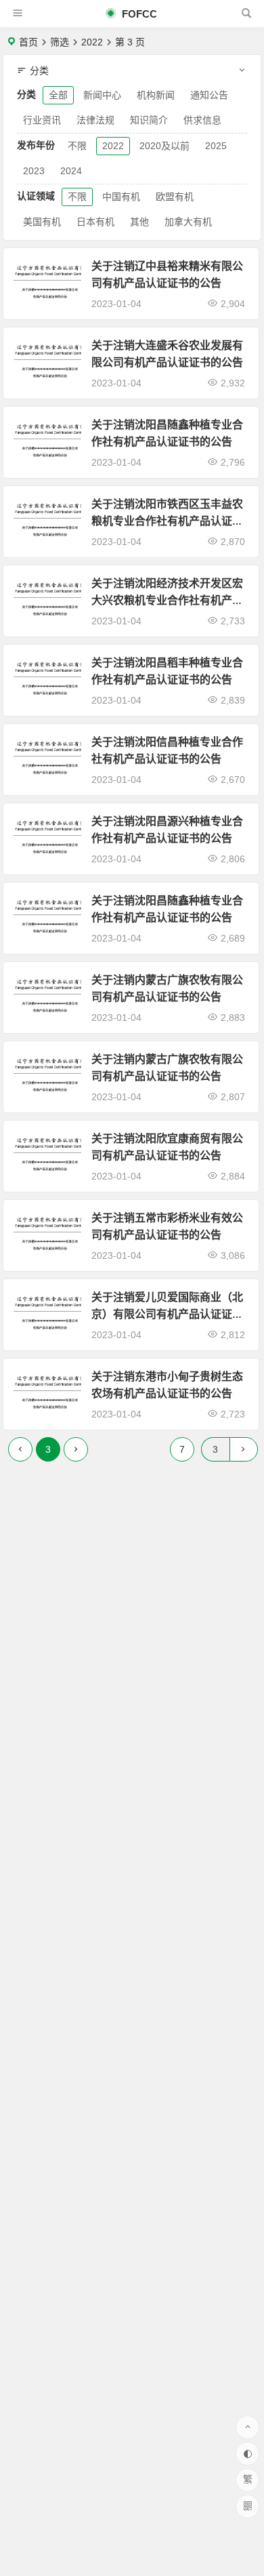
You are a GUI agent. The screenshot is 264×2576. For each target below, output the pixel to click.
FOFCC (138, 14)
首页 (28, 42)
